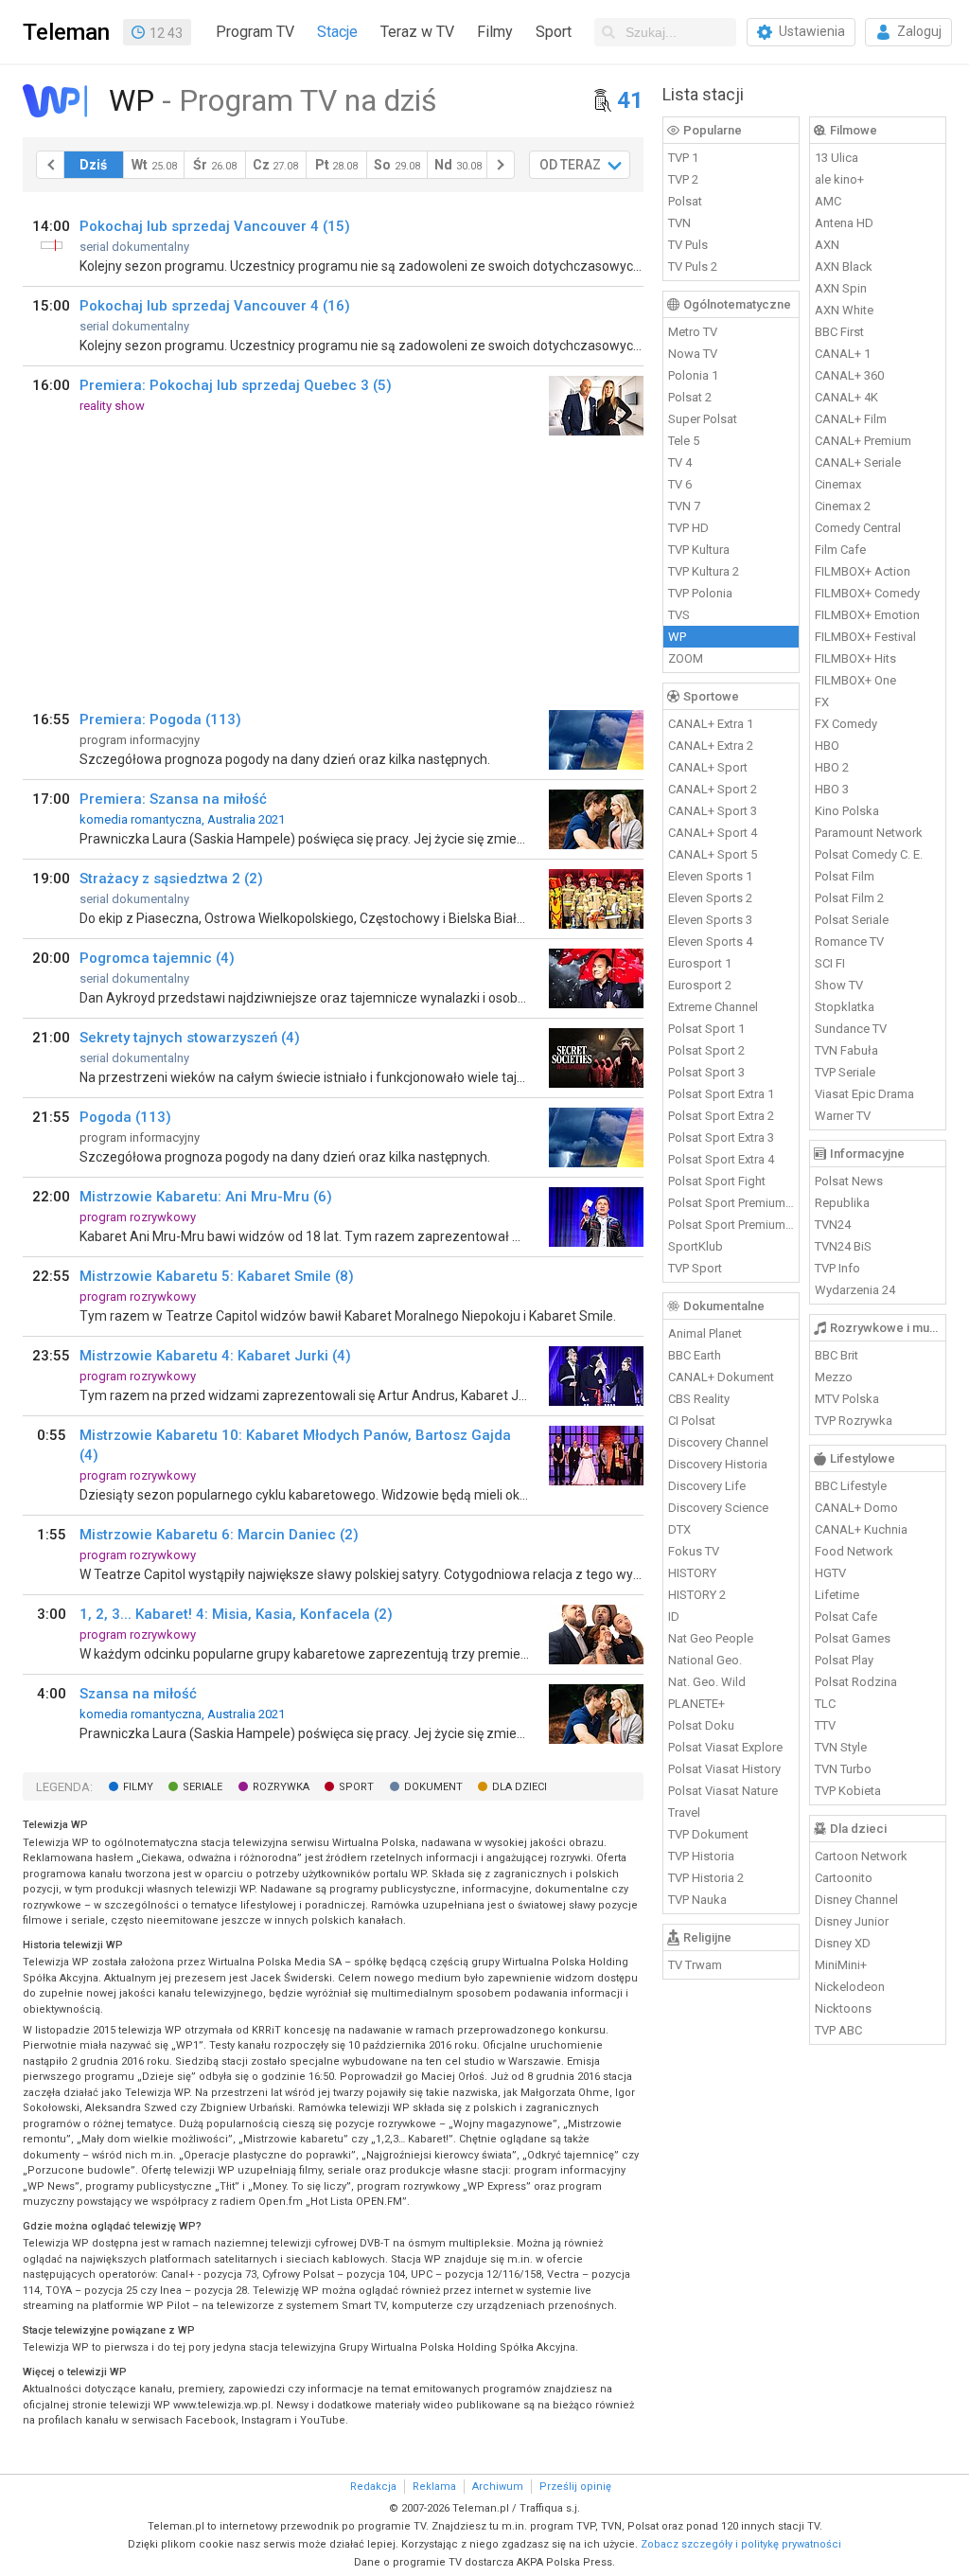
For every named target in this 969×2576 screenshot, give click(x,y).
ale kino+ (839, 179)
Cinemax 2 (843, 506)
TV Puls (688, 245)
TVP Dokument (708, 1834)
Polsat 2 (690, 397)
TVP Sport (695, 1268)
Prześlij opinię (575, 2487)
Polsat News (849, 1181)
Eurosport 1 (700, 963)
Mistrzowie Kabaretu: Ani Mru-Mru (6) (206, 1197)
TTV (825, 1725)
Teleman (66, 32)
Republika (842, 1203)
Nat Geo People (711, 1638)
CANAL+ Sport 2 (713, 789)
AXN (827, 245)
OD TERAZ (570, 165)
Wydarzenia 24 (855, 1290)
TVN (679, 223)
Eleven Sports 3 (710, 920)
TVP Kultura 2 (704, 571)
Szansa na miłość (138, 1694)
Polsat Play (844, 1660)
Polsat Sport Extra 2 (721, 1116)
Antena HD (844, 223)
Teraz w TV (417, 32)
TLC (825, 1704)
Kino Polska (847, 811)
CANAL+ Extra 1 (711, 724)
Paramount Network (869, 833)
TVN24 (833, 1225)
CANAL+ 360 (849, 375)
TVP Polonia (700, 593)
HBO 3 (832, 789)
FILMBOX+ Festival (865, 637)
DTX (679, 1529)
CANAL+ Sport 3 (713, 811)
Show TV (839, 985)
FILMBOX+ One (855, 680)
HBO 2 (832, 767)
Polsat (685, 201)
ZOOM (686, 658)
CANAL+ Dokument (721, 1377)
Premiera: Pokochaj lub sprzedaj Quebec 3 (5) (236, 385)
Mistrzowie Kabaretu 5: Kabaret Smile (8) (217, 1276)
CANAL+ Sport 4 (713, 833)
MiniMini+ (841, 1965)
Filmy (495, 32)
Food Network (854, 1551)
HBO (827, 746)
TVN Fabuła (846, 1050)
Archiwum (498, 2487)
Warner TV (843, 1116)
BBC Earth (695, 1355)
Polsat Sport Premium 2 (731, 1225)
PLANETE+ (696, 1704)
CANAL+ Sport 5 (713, 854)
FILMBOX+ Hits (855, 658)
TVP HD (688, 528)
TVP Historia (701, 1856)
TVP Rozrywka (854, 1421)
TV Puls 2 (693, 266)
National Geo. (705, 1660)
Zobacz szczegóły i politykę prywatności (741, 2544)
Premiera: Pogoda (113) (160, 720)
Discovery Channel (718, 1442)
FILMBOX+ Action (863, 571)
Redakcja (373, 2487)
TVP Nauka (697, 1900)
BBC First (839, 332)
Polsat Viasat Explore (725, 1747)
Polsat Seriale (852, 920)
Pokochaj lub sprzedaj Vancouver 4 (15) (215, 226)
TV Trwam (695, 1965)
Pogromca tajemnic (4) (157, 958)
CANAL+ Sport (708, 767)
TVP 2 (683, 179)
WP (677, 637)
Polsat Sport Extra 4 (721, 1159)
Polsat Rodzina (856, 1682)
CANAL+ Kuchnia (861, 1529)
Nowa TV (693, 354)
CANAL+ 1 (843, 354)
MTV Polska (847, 1399)
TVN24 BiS (843, 1246)
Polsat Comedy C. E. (869, 854)
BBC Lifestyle (851, 1486)
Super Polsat (703, 419)
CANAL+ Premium (863, 441)
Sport (554, 32)
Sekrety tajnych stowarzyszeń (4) (190, 1038)
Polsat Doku (701, 1725)
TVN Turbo (843, 1769)
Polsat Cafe (846, 1617)
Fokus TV (694, 1551)
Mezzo (834, 1377)
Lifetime (837, 1595)
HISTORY (692, 1573)
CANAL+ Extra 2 (711, 746)
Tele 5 (684, 441)
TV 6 (680, 484)
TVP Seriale (845, 1072)
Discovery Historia (718, 1464)
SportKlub (696, 1246)
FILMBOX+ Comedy (867, 593)
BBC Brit (837, 1355)
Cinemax (838, 484)
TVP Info (837, 1268)
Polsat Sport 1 (706, 1029)
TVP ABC (838, 2030)
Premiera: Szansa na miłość (173, 799)
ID (674, 1617)
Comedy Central (858, 528)
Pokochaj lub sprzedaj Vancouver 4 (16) (215, 306)
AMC (828, 201)
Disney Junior (852, 1921)
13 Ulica (837, 158)
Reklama (434, 2487)
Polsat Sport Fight (717, 1181)
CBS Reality (699, 1399)
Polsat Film (845, 876)
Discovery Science (718, 1508)
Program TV (255, 32)
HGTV (830, 1573)
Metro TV (693, 332)
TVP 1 (683, 158)
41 (630, 100)
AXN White (844, 310)
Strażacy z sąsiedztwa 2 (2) (171, 879)
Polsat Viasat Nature (723, 1791)
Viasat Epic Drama (864, 1094)
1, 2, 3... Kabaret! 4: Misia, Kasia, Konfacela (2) (236, 1614)
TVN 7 (684, 506)
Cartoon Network (861, 1856)
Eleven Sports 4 (710, 942)
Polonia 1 (693, 375)
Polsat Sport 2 (706, 1050)
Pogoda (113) (125, 1117)
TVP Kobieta (848, 1791)
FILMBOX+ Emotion (867, 615)
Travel (684, 1812)
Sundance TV (851, 1029)
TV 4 (680, 462)
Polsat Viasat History (724, 1769)
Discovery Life (707, 1486)
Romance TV (849, 942)
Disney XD (843, 1943)
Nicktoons (843, 2008)
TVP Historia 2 (706, 1878)
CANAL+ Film (851, 419)
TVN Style (841, 1747)
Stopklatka (845, 1007)
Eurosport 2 (700, 985)
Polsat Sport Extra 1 (721, 1094)
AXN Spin (841, 288)
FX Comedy (846, 724)
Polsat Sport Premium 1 (731, 1203)
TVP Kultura (699, 550)
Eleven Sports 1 (710, 876)
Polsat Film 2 (849, 898)
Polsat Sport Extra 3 (721, 1137)
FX (822, 702)
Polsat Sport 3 (706, 1072)
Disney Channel (856, 1900)
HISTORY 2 (697, 1595)
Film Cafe (840, 550)
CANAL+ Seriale (858, 462)
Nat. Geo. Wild (707, 1682)
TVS (679, 615)
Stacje (337, 32)
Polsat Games (853, 1638)
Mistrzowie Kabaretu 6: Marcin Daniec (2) (219, 1535)
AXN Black (844, 266)
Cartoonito (844, 1878)
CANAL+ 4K (846, 397)
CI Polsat (692, 1421)
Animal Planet (705, 1333)
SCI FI (830, 963)
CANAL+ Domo (856, 1508)
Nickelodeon (850, 1987)
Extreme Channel (713, 1007)
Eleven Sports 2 (710, 898)
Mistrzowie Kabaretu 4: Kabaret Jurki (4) (215, 1356)
